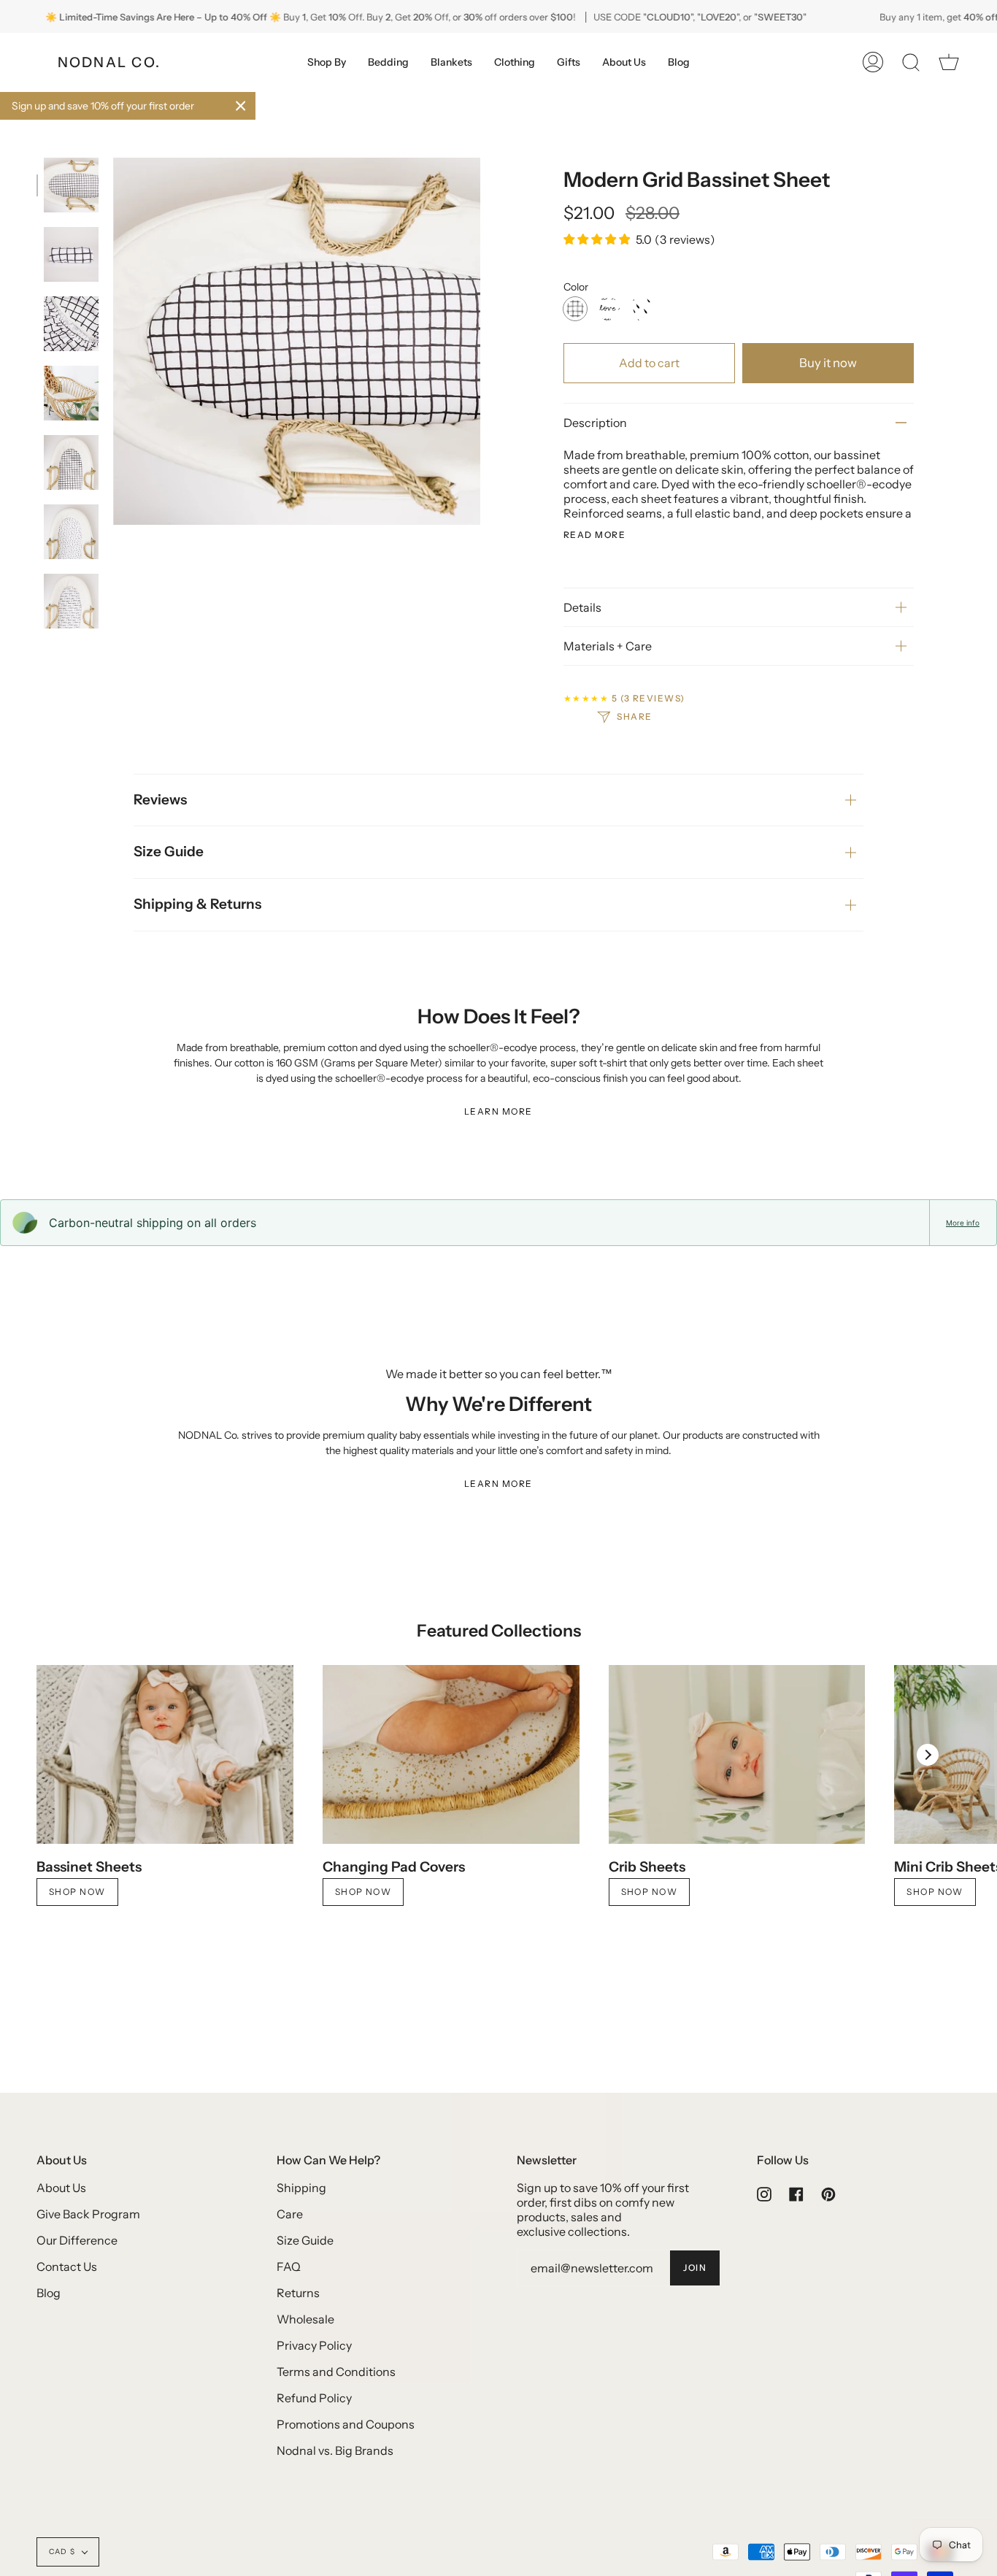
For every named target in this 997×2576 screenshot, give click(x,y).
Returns (298, 2293)
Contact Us (67, 2267)
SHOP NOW (650, 1892)
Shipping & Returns (197, 904)
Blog (49, 2293)
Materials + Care (608, 646)
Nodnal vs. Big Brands (335, 2450)
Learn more (498, 1111)
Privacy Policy (314, 2345)
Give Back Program (88, 2214)
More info (963, 1223)
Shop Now (77, 1892)
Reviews (160, 800)
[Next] (928, 1755)
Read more (594, 535)
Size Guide (169, 851)
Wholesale (305, 2319)
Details (582, 607)
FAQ (289, 2267)
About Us (61, 2188)
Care (290, 2214)
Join (695, 2268)
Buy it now (828, 363)
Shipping (301, 2188)
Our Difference (77, 2240)
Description (595, 423)
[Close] (241, 106)
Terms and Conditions (336, 2372)
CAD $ (62, 2552)
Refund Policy (314, 2398)
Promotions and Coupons (346, 2424)
